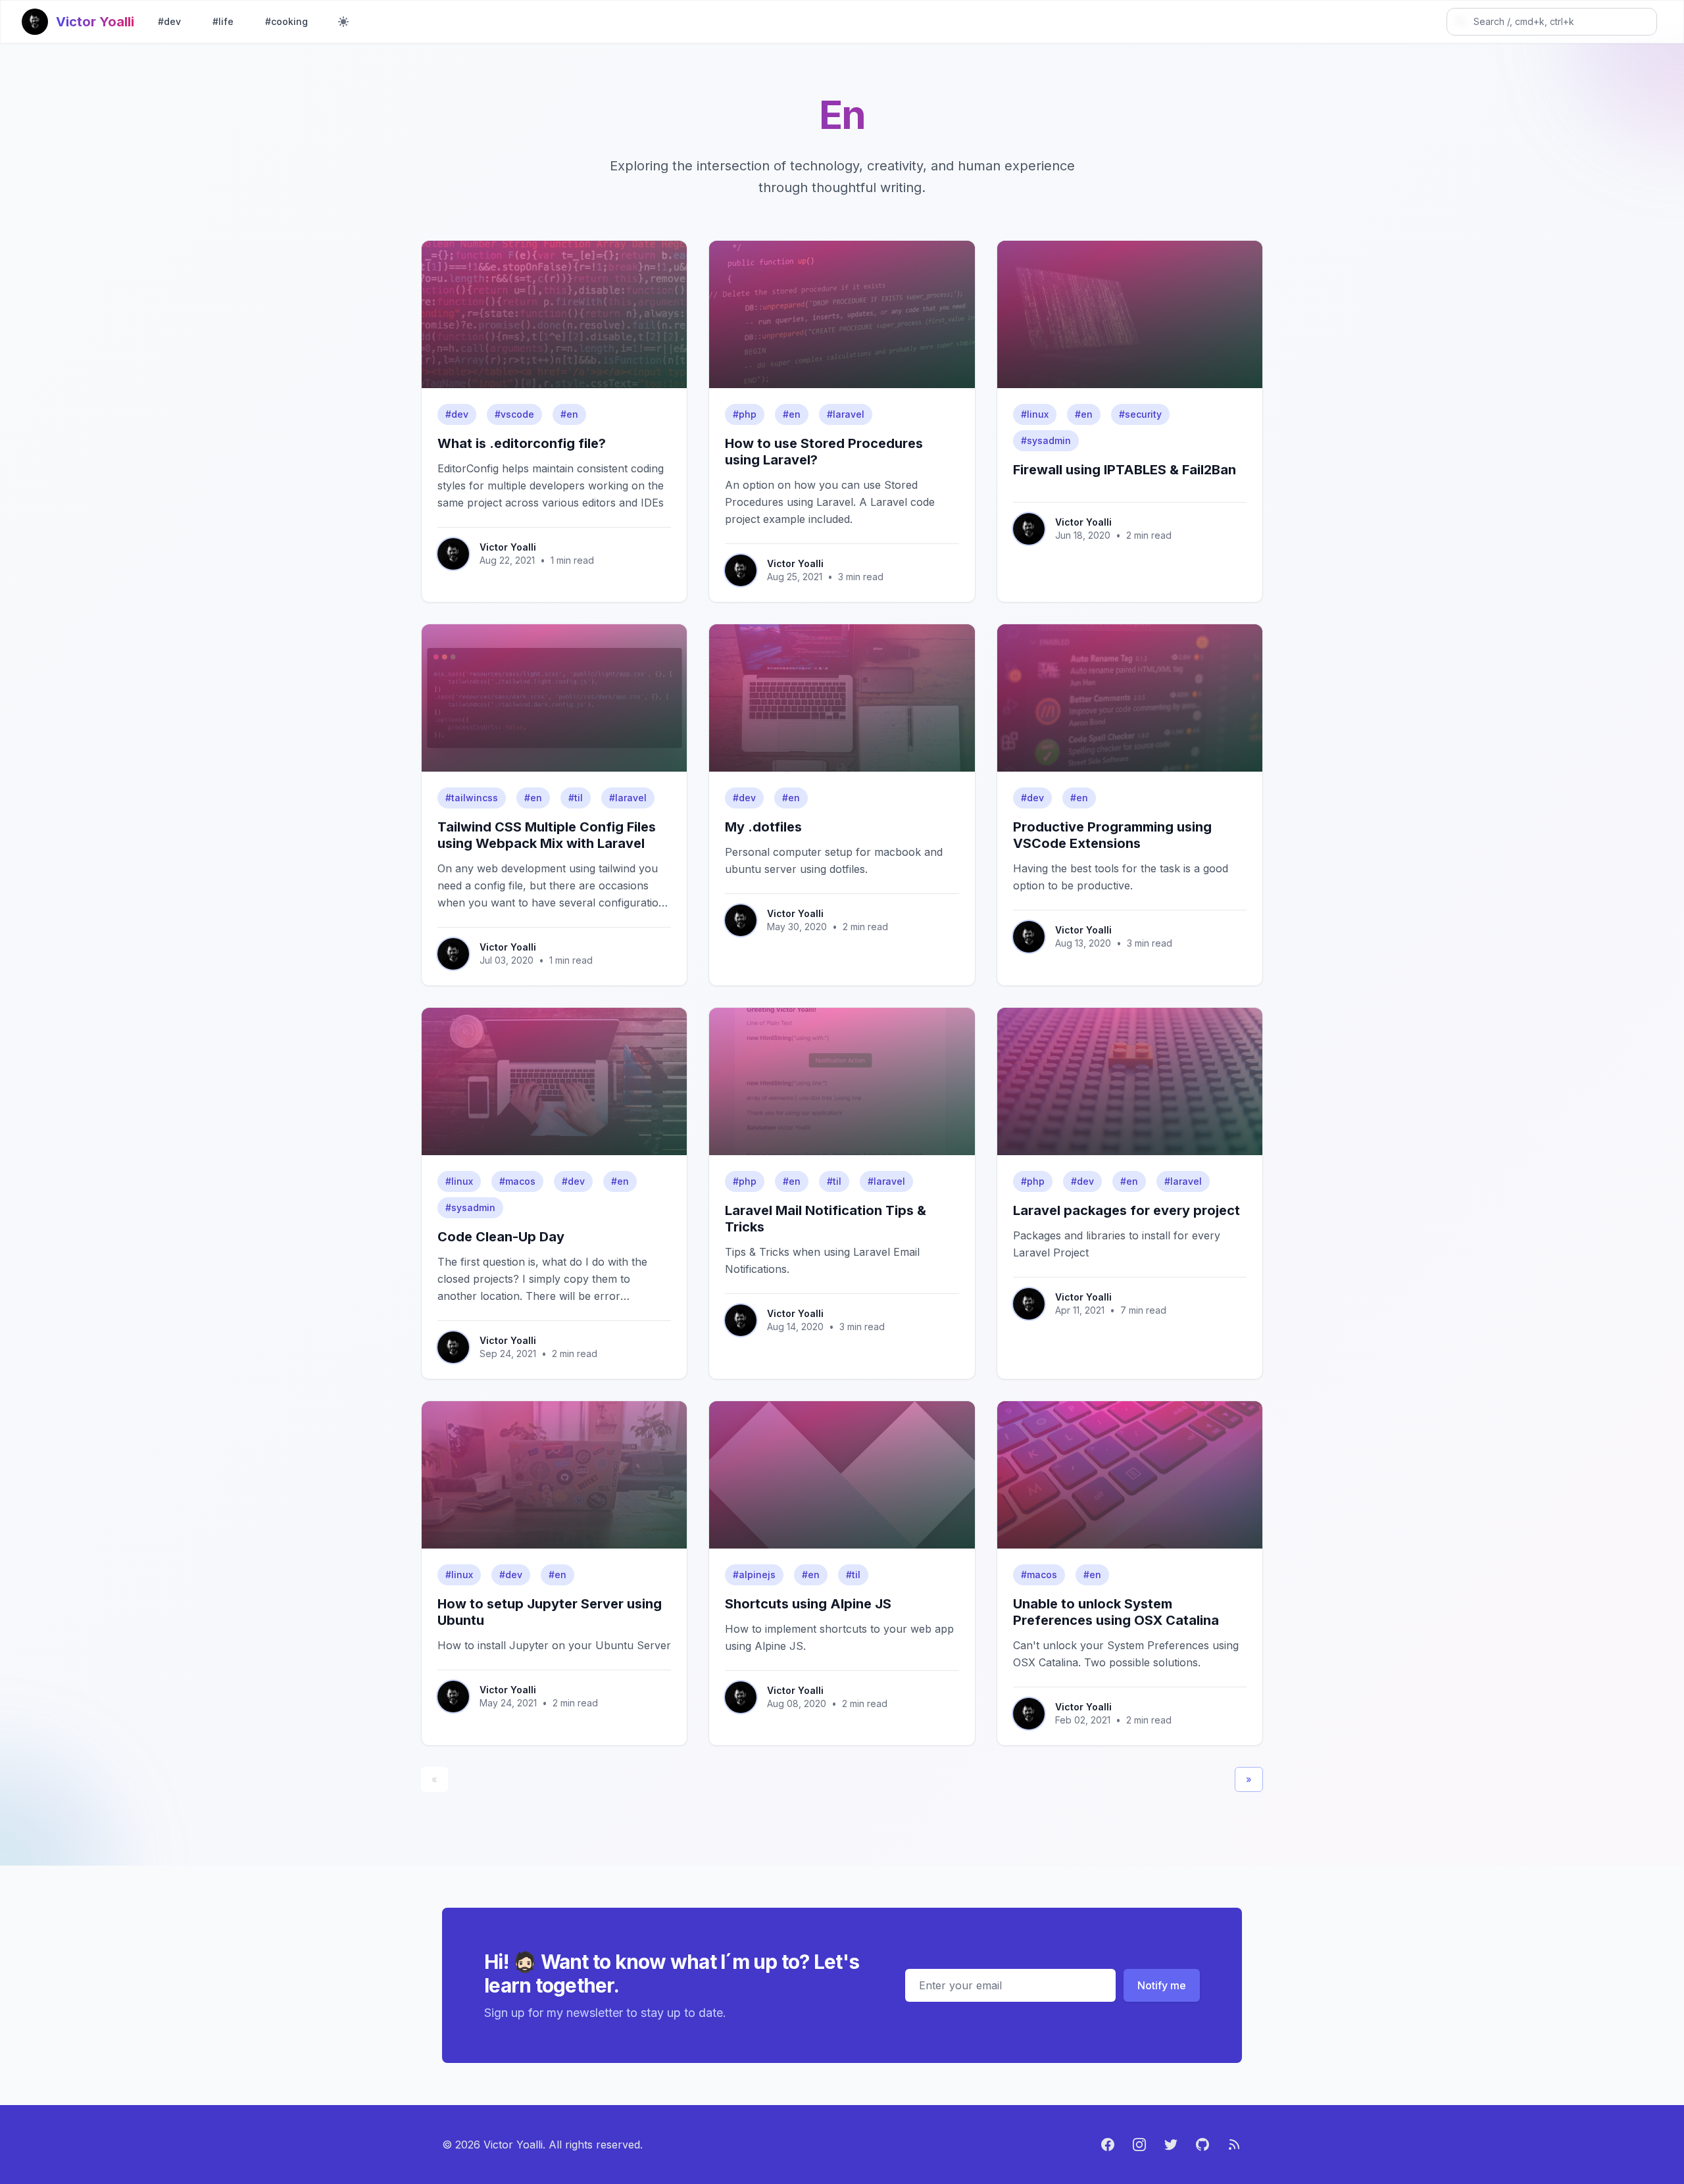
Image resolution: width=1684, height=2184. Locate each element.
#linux (1035, 414)
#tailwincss (472, 798)
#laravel (846, 414)
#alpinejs (754, 1575)
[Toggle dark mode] (343, 22)
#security (1140, 414)
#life (223, 21)
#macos (517, 1181)
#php (745, 414)
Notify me (1162, 1985)
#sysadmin (1046, 440)
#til (576, 798)
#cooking (286, 21)
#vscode (514, 414)
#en (569, 414)
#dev (169, 21)
